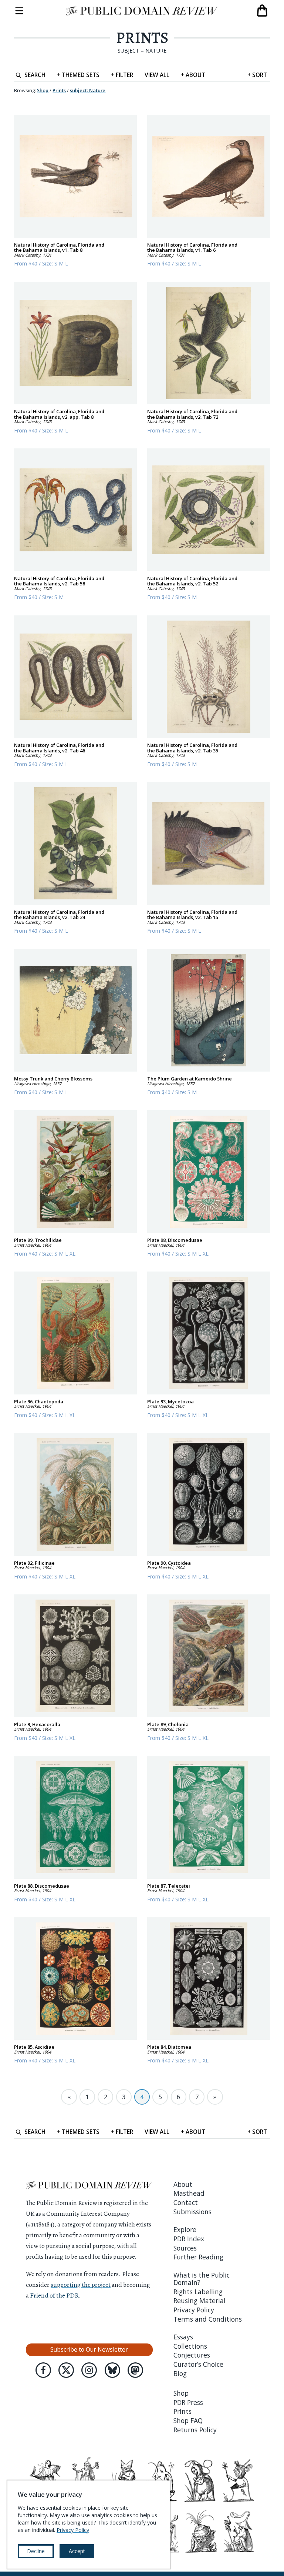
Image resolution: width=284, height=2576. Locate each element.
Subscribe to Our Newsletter (89, 2349)
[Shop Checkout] (262, 11)
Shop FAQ (188, 2420)
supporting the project (81, 2285)
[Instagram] (89, 2370)
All (157, 75)
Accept (77, 2551)
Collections (190, 2346)
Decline (36, 2551)
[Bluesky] (112, 2370)
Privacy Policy (194, 2310)
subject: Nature (88, 90)
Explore (185, 2229)
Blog (180, 2373)
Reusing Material (200, 2301)
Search (35, 75)
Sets (78, 75)
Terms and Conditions (208, 2319)
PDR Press (188, 2402)
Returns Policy (195, 2430)
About (193, 75)
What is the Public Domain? (202, 2279)
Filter (122, 75)
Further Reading (198, 2257)
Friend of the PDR (54, 2295)
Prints (142, 38)
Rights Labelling (198, 2292)
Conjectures (192, 2355)
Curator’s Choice (198, 2364)
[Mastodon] (135, 2370)
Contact (186, 2202)
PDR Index (189, 2239)
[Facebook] (43, 2370)
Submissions (192, 2212)
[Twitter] (66, 2370)
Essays (183, 2337)
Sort (257, 75)
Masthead (189, 2193)
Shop (43, 90)
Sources (185, 2248)
